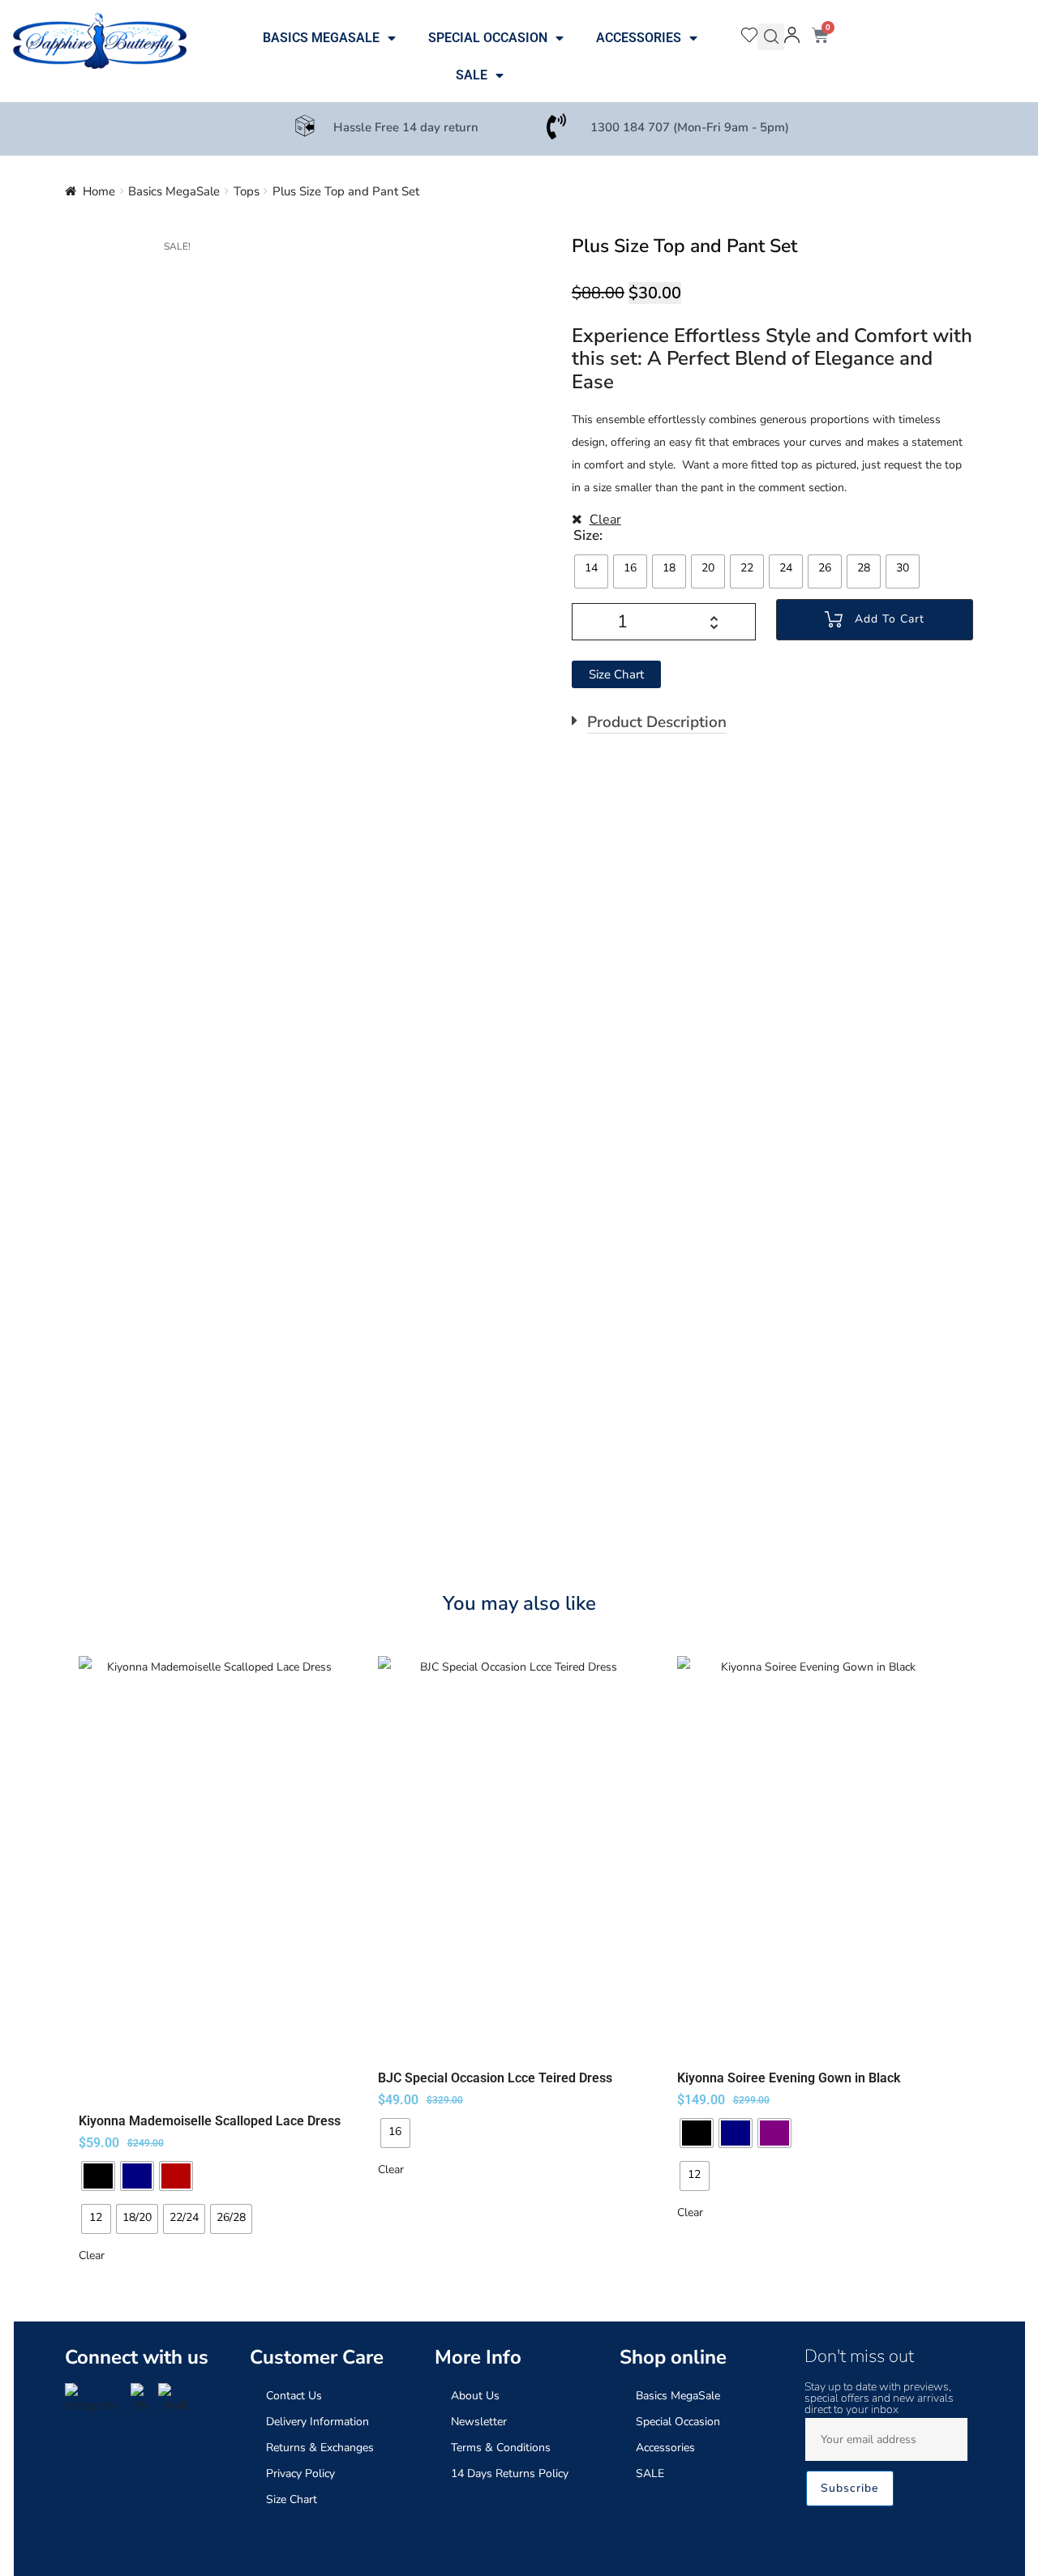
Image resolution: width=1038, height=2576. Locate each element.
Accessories (639, 38)
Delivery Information (317, 2422)
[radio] (591, 571)
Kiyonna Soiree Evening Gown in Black (789, 2078)
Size (586, 535)
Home (99, 191)
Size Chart (292, 2499)
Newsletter (479, 2422)
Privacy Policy (300, 2473)
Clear (605, 520)
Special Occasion (488, 38)
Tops (247, 191)
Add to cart (890, 619)
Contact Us (294, 2396)
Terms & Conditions (501, 2448)
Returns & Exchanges (320, 2448)
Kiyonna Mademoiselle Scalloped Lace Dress (210, 2121)
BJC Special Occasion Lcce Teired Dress (495, 2078)
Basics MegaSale (321, 38)
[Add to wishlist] (328, 1676)
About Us (475, 2396)
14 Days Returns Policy (510, 2473)
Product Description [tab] (657, 722)
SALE (472, 75)
